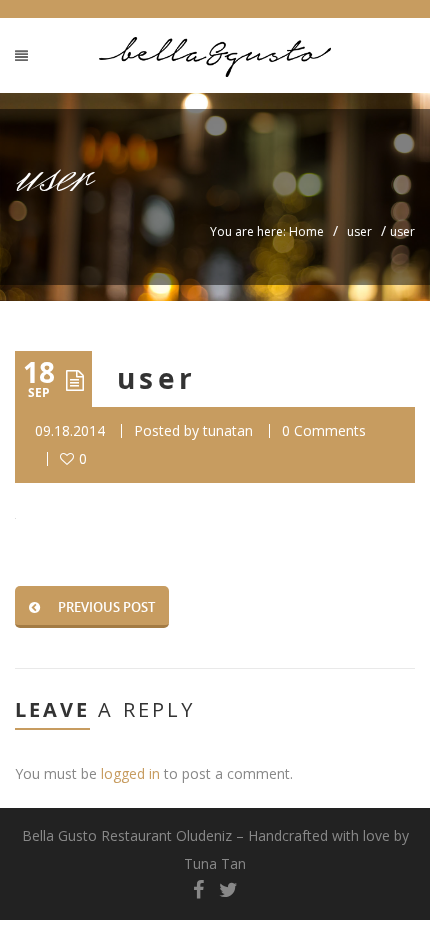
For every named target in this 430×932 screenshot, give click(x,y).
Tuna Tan (215, 863)
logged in (130, 773)
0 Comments (324, 430)
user (359, 231)
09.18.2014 (70, 430)
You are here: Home (267, 231)
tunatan (228, 430)
